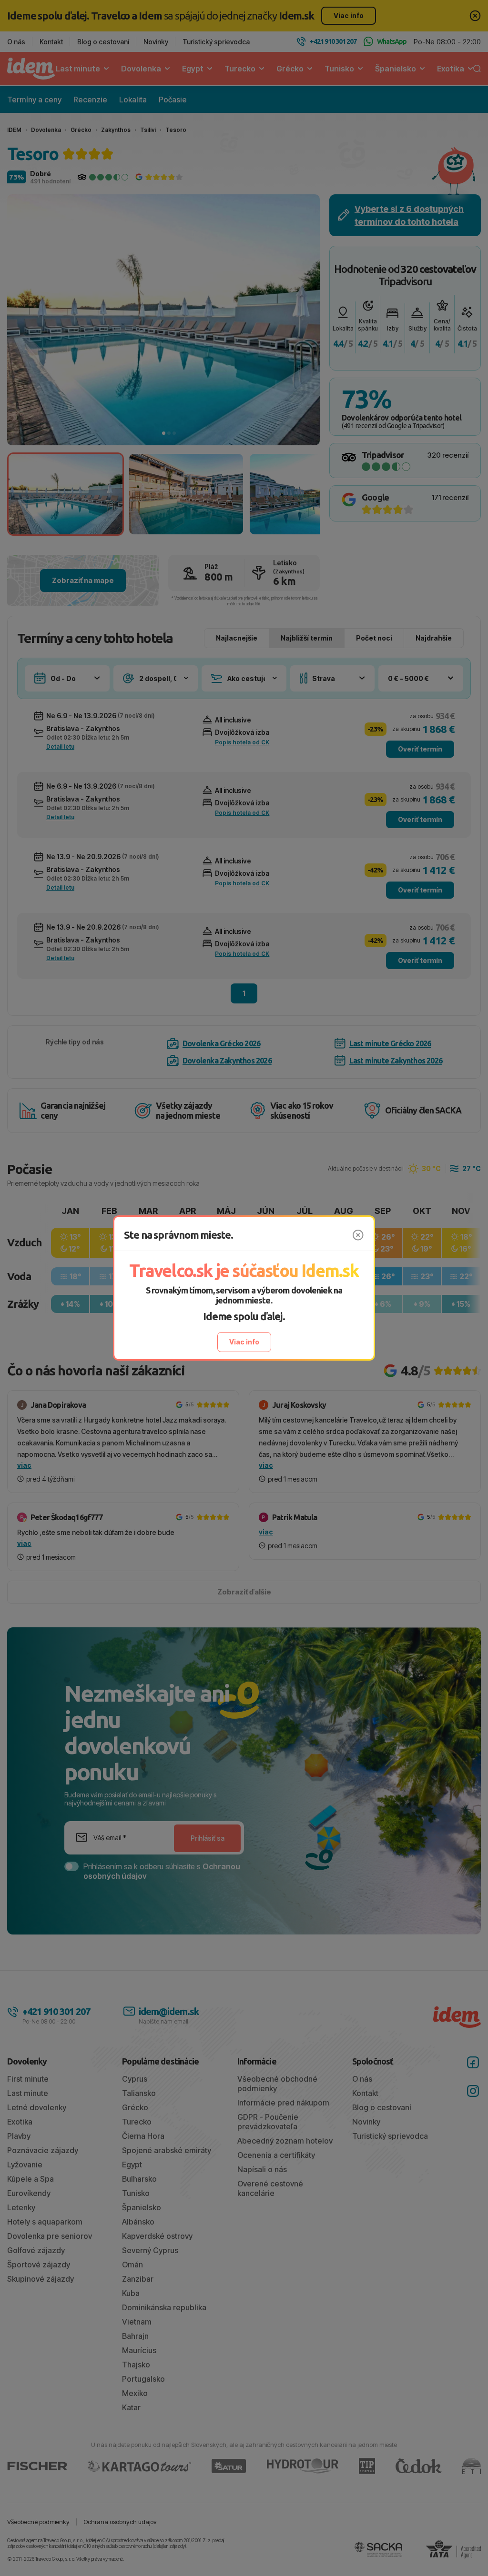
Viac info (244, 1342)
